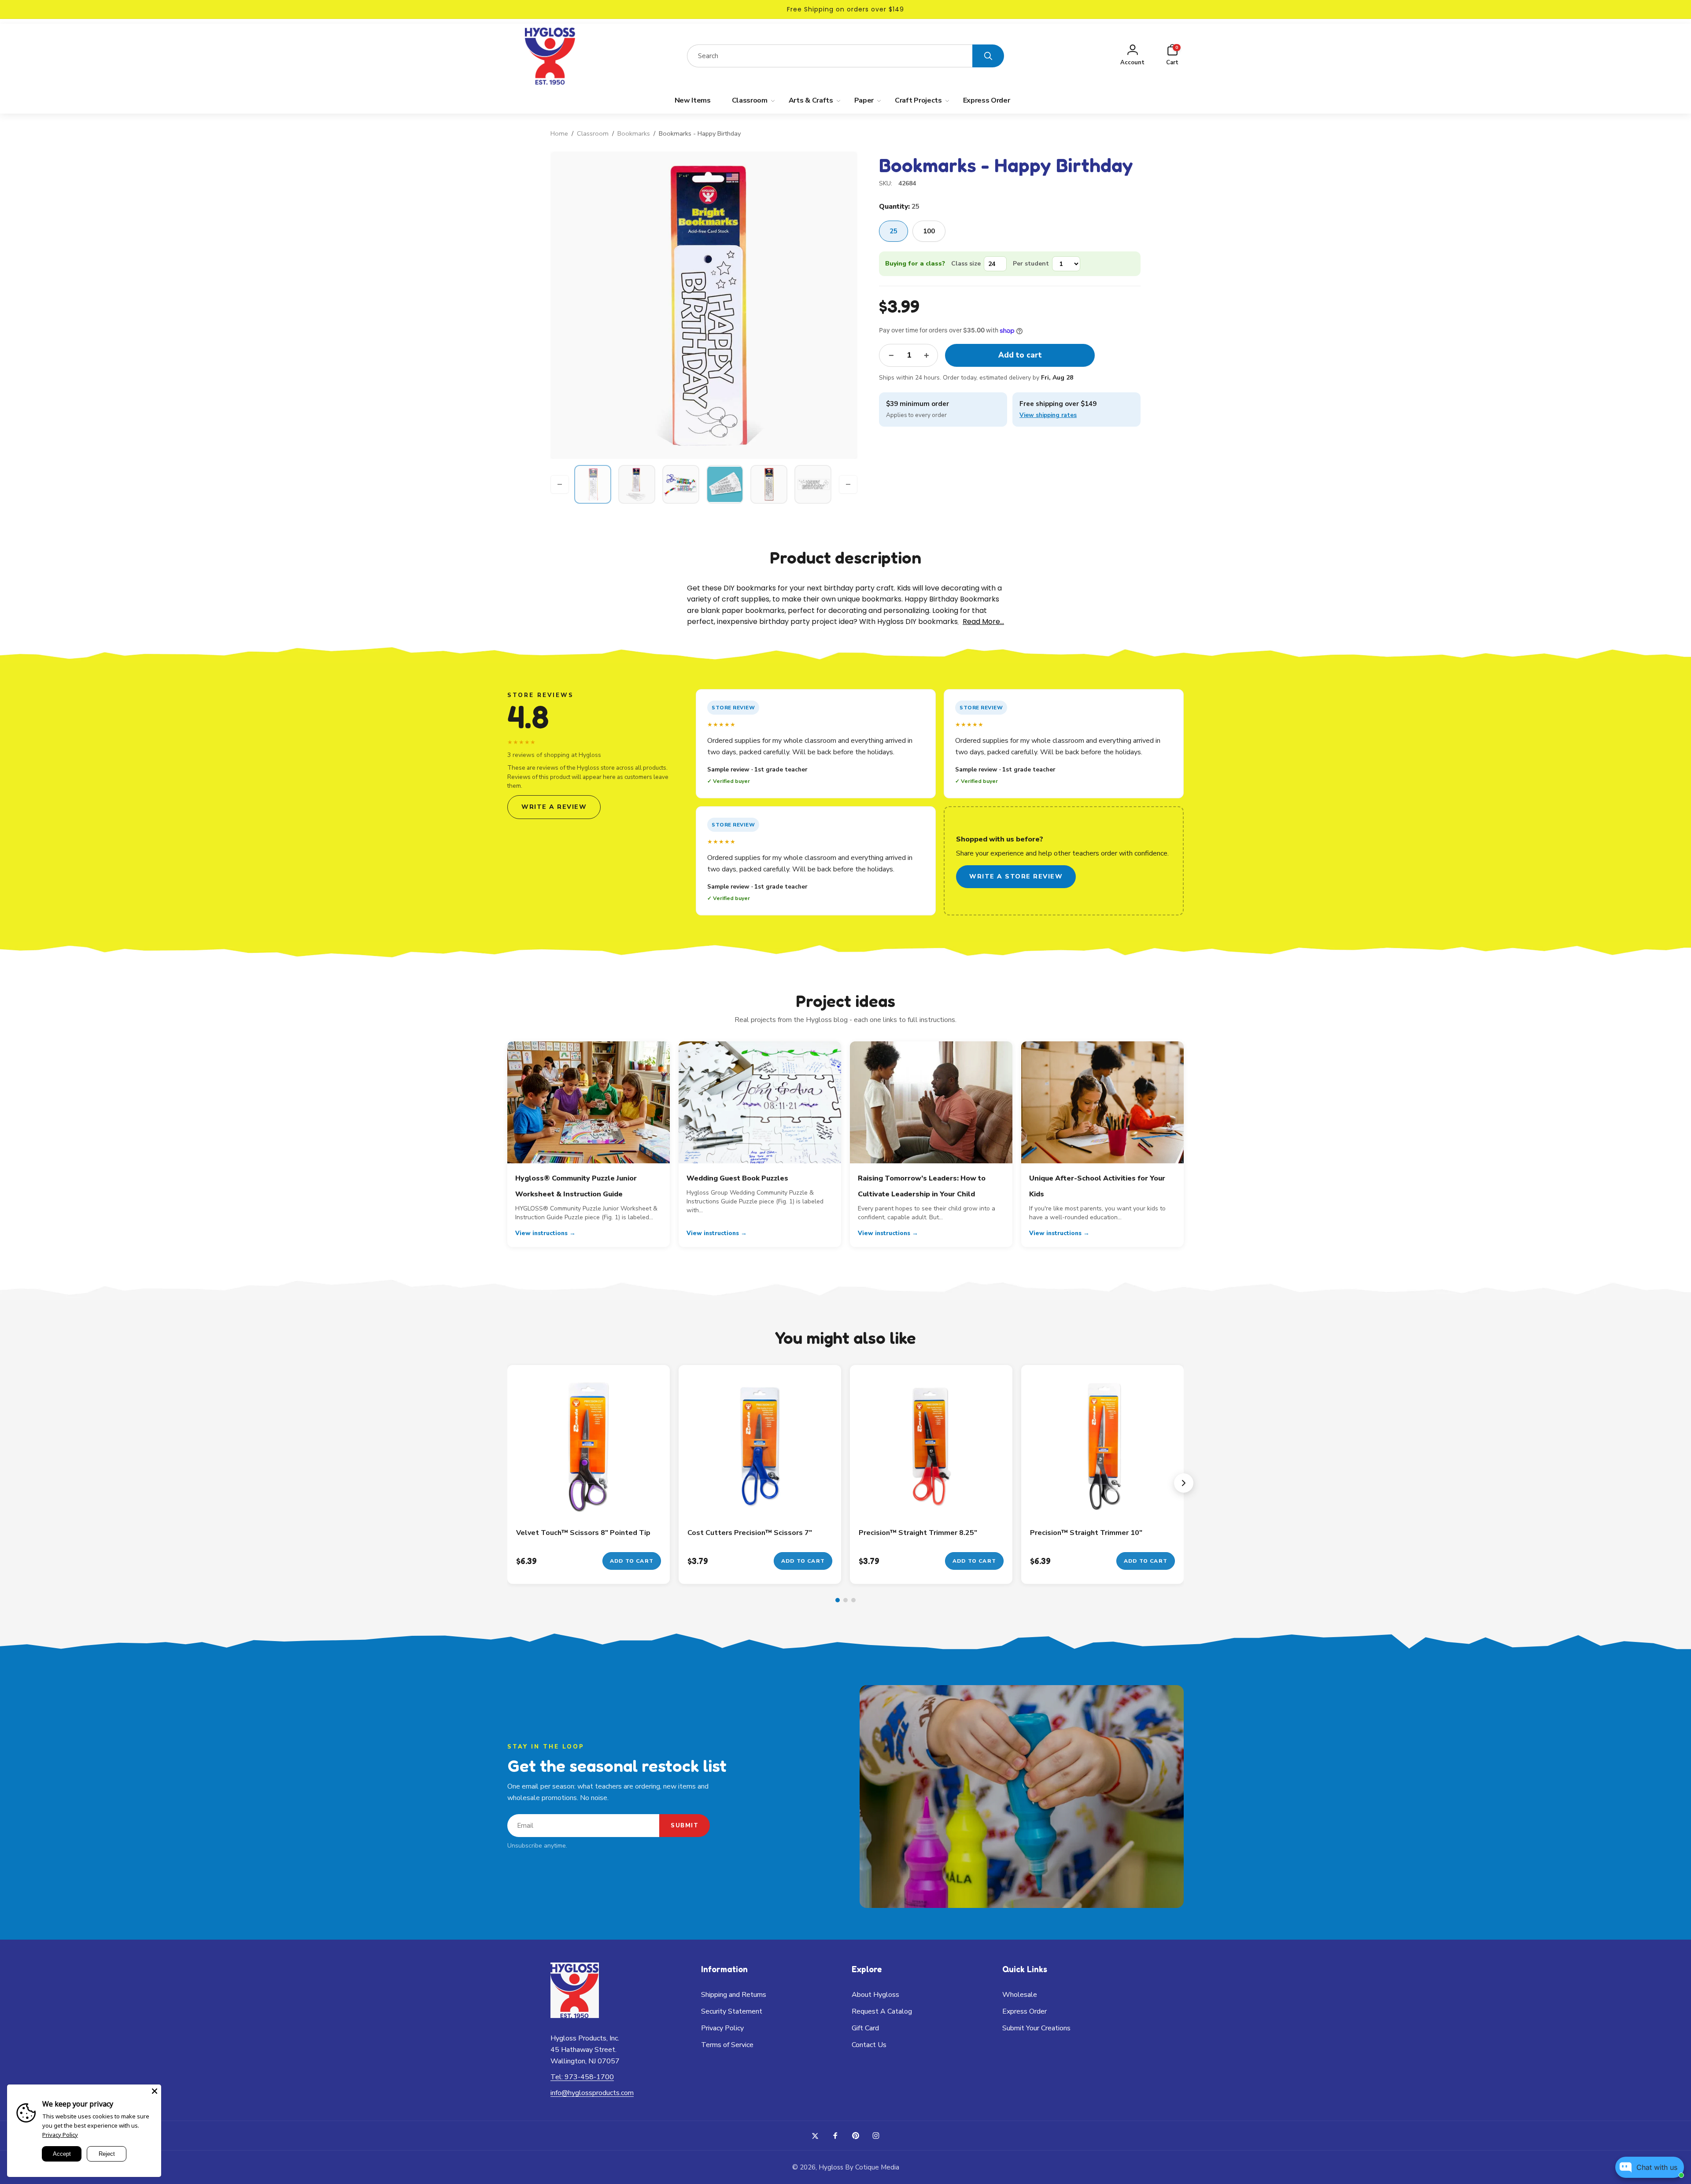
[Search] (988, 56)
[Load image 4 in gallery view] (725, 484)
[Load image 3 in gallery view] (681, 484)
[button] (1172, 56)
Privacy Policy (60, 2135)
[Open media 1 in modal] (704, 305)
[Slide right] (848, 484)
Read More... (983, 622)
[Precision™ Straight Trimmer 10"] (1103, 1502)
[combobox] (830, 56)
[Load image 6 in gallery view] (813, 484)
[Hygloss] (575, 2016)
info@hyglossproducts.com (592, 2093)
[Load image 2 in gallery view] (637, 484)
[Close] (155, 2091)
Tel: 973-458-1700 (582, 2077)
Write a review (554, 807)
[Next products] (1184, 1483)
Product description (845, 557)
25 (893, 231)
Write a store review (1016, 876)
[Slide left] (560, 484)
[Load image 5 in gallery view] (769, 484)
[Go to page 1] (838, 1600)
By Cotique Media (872, 2167)
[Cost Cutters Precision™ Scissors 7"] (761, 1502)
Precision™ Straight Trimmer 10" (1086, 1533)
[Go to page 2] (845, 1600)
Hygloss (831, 2167)
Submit (685, 1826)
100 (929, 231)
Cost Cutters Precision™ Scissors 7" (750, 1533)
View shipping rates (1048, 415)
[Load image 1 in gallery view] (593, 484)
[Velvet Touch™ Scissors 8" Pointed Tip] (589, 1502)
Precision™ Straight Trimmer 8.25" (918, 1533)
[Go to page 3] (853, 1600)
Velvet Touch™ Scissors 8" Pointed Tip (583, 1533)
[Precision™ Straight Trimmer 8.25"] (932, 1502)
